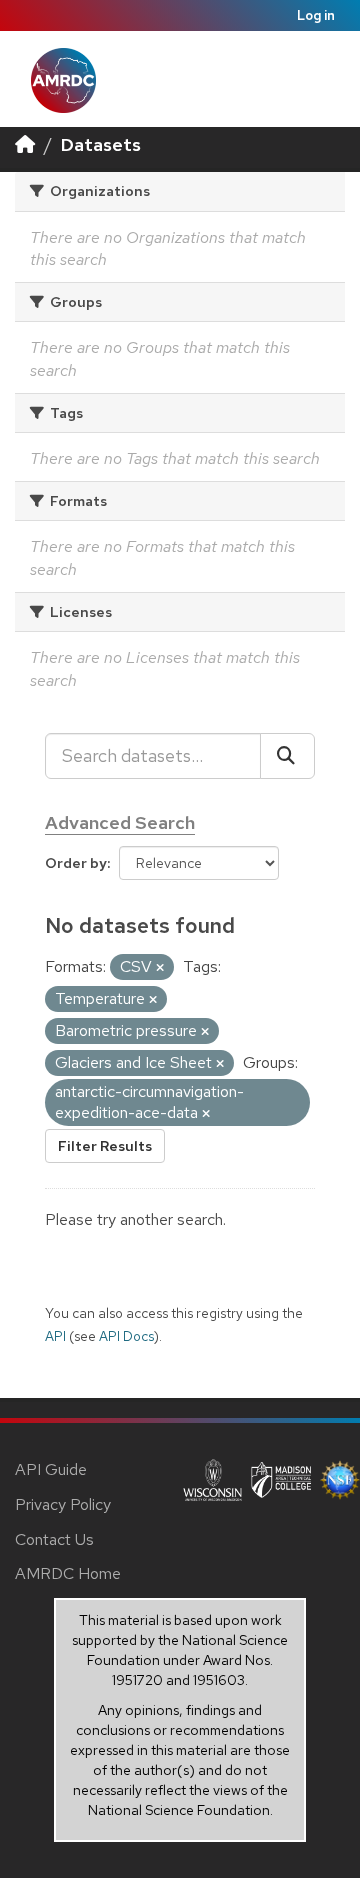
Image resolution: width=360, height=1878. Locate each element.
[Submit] (287, 756)
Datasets (101, 144)
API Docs (126, 1336)
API (55, 1336)
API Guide (51, 1469)
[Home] (25, 144)
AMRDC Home (68, 1573)
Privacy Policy (63, 1504)
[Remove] (160, 968)
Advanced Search (120, 822)
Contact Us (54, 1539)
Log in (316, 15)
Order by (76, 863)
